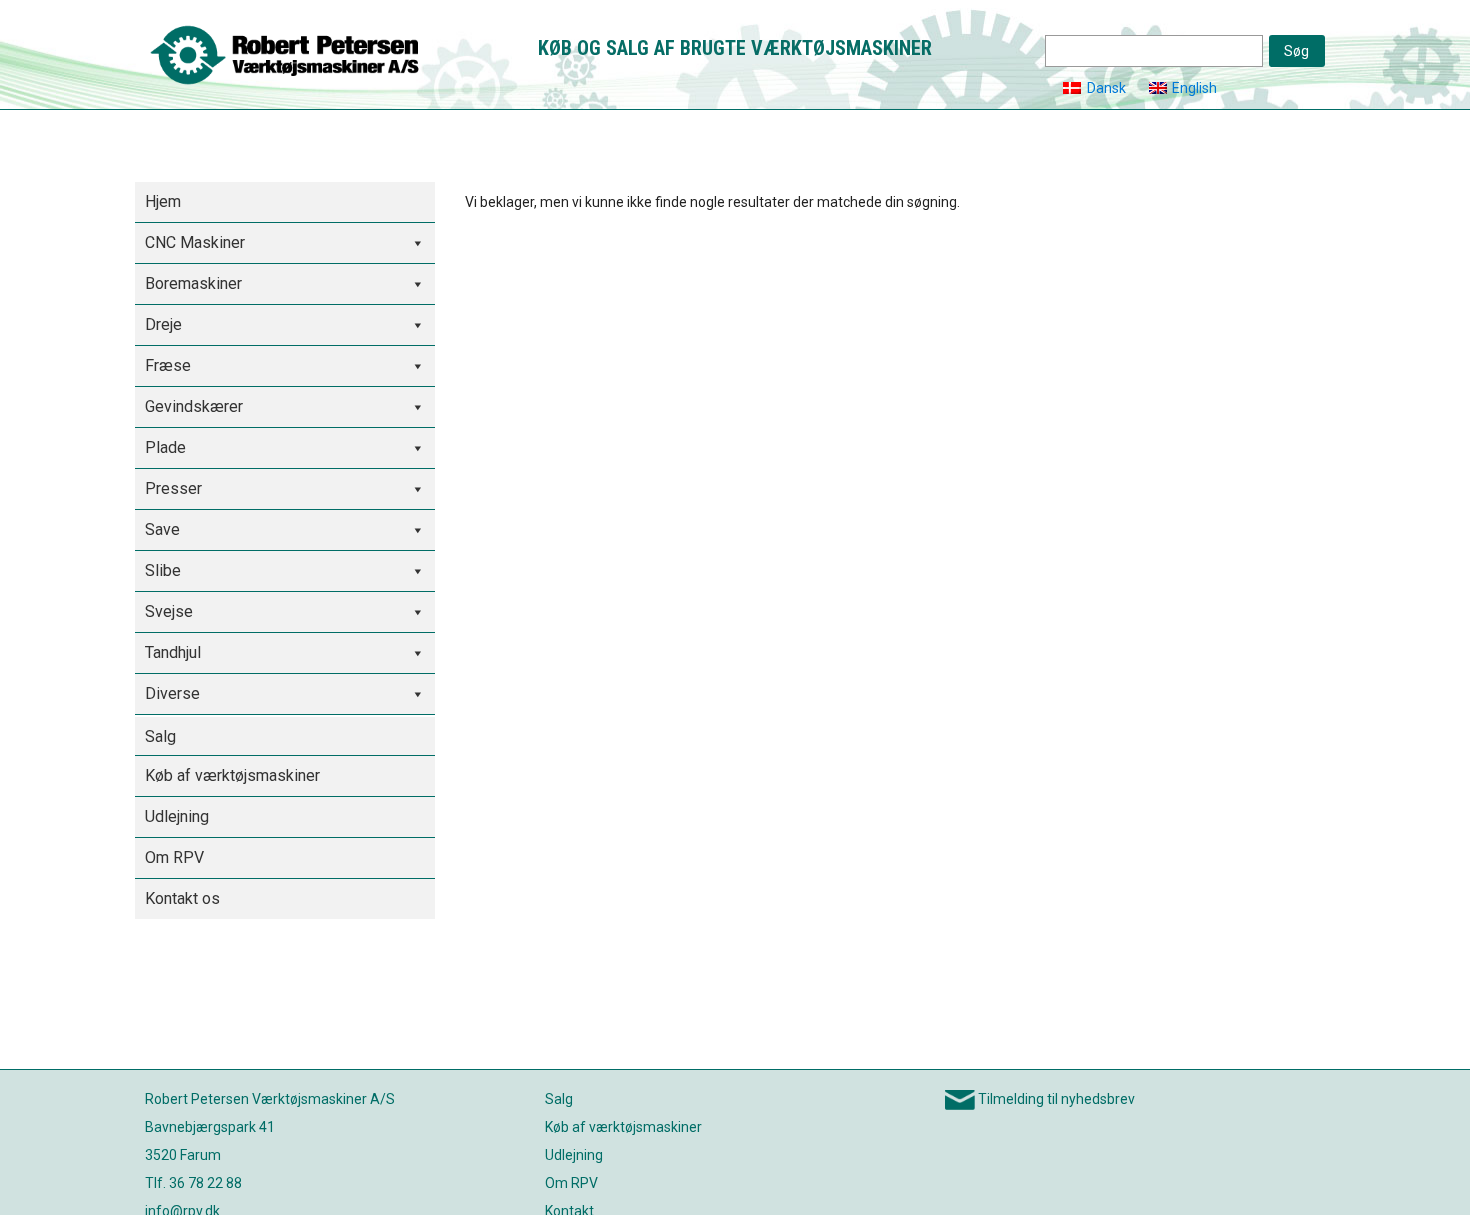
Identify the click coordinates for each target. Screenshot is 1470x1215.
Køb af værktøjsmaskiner (232, 775)
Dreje (163, 324)
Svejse (169, 611)
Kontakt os (182, 898)
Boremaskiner (193, 283)
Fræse (168, 365)
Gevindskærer (194, 406)
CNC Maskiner (195, 242)
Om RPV (174, 857)
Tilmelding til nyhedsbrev (1056, 1099)
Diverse (172, 693)
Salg (160, 736)
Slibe (163, 570)
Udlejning (177, 816)
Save (162, 529)
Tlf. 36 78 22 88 (193, 1183)
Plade (165, 447)
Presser (173, 488)
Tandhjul (173, 652)
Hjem (163, 201)
